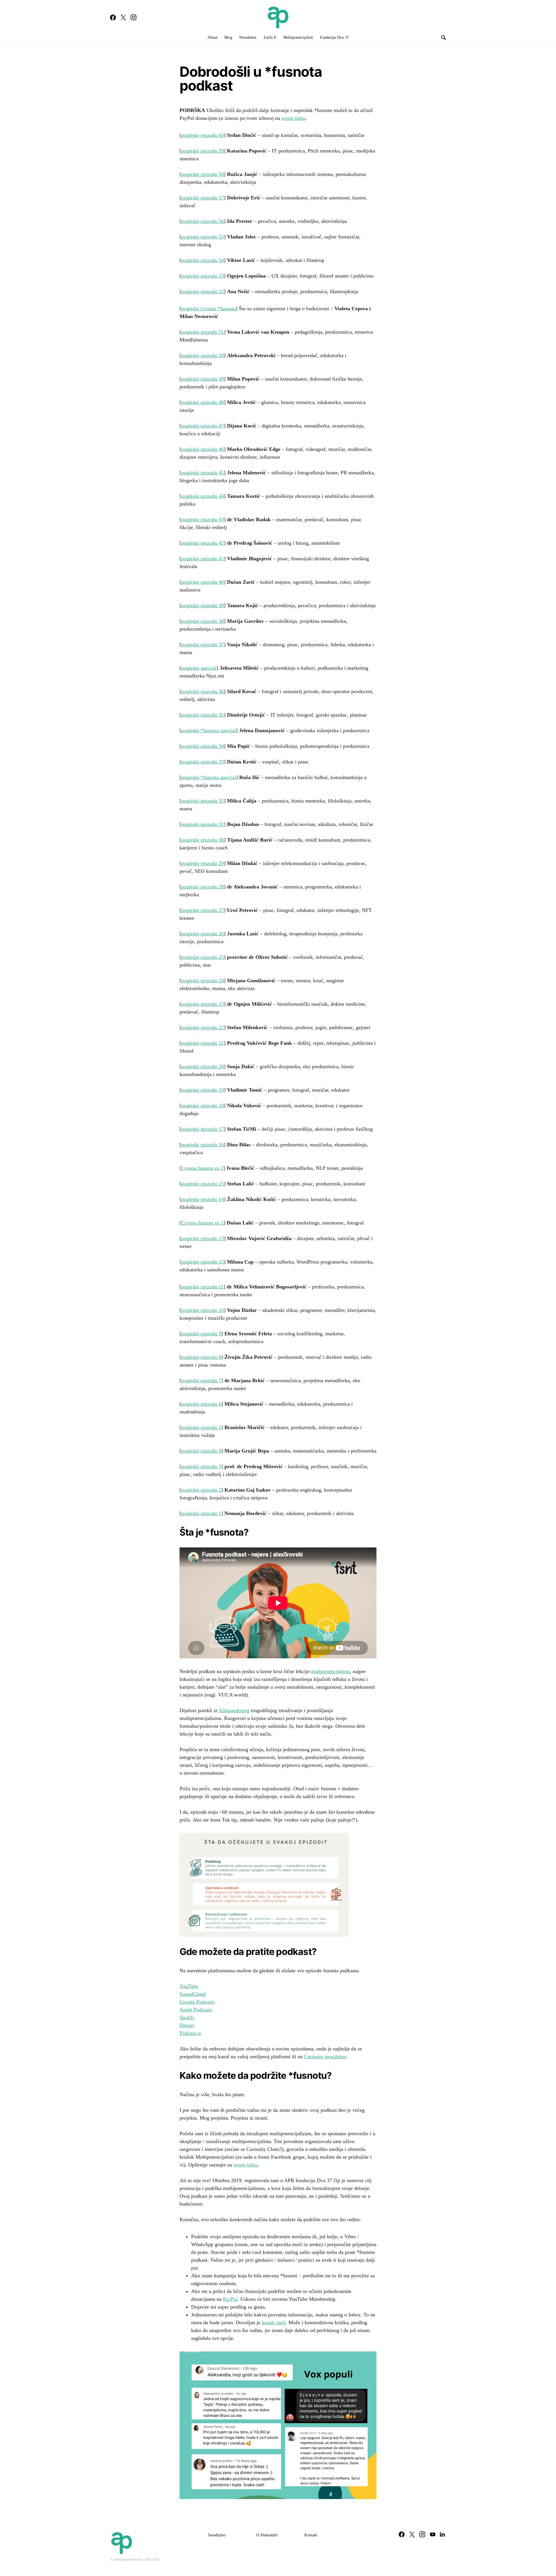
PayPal (230, 2299)
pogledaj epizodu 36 (203, 691)
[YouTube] (433, 2534)
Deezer (187, 2025)
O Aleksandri (267, 2535)
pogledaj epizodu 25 (203, 957)
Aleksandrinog (234, 1710)
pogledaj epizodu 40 (203, 582)
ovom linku (293, 118)
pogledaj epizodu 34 (203, 746)
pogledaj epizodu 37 (203, 645)
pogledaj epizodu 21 (203, 1043)
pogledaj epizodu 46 (203, 449)
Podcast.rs (190, 2033)
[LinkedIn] (442, 2534)
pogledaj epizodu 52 (203, 291)
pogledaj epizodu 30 (203, 840)
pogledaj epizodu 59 (203, 151)
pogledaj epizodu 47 (203, 426)
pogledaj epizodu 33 (203, 762)
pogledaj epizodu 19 (203, 1090)
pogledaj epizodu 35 (203, 715)
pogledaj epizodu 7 (201, 1380)
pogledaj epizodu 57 (203, 198)
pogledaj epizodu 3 (201, 1466)
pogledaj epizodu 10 (203, 1310)
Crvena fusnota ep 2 (202, 1168)
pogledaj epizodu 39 (203, 605)
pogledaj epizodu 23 (203, 1004)
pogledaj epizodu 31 (203, 824)
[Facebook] (113, 17)
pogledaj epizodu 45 (203, 473)
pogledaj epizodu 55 (203, 237)
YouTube (189, 1986)
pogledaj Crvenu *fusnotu (209, 309)
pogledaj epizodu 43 (203, 519)
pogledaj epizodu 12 (203, 1262)
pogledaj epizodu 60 (203, 135)
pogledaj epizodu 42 (203, 543)
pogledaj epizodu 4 (201, 1451)
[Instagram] (133, 17)
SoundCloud (193, 1994)
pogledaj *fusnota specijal (209, 730)
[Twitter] (123, 17)
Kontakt (311, 2535)
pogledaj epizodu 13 (203, 1238)
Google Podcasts (197, 2002)
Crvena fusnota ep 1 (202, 1223)
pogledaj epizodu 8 (201, 1357)
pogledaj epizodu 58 (203, 174)
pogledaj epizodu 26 (203, 934)
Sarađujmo (217, 2535)
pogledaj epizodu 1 (201, 1513)
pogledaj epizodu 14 (203, 1199)
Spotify (187, 2017)
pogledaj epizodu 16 (203, 1145)
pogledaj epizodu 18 (203, 1106)
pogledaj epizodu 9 (201, 1334)
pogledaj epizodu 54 (203, 260)
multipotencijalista (330, 1671)
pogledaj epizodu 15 (203, 1184)
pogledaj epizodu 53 (203, 276)
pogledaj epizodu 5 (201, 1427)
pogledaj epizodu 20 (203, 1066)
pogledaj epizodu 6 (201, 1404)
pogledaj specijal (199, 668)
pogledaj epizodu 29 (203, 863)
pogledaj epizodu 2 (201, 1490)
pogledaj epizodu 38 (203, 621)
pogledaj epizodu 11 (202, 1287)
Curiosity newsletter (325, 2057)
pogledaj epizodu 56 (203, 221)
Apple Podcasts (196, 2010)
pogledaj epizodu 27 (203, 910)
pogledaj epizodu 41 (203, 559)
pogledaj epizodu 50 (203, 355)
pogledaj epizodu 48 (203, 402)
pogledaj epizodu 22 (203, 1027)
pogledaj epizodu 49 (203, 379)
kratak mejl (274, 2322)
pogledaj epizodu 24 (203, 981)
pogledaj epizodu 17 (203, 1129)
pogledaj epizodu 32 (203, 801)
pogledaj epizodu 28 (203, 887)
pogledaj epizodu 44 (203, 496)
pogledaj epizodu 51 (203, 332)
